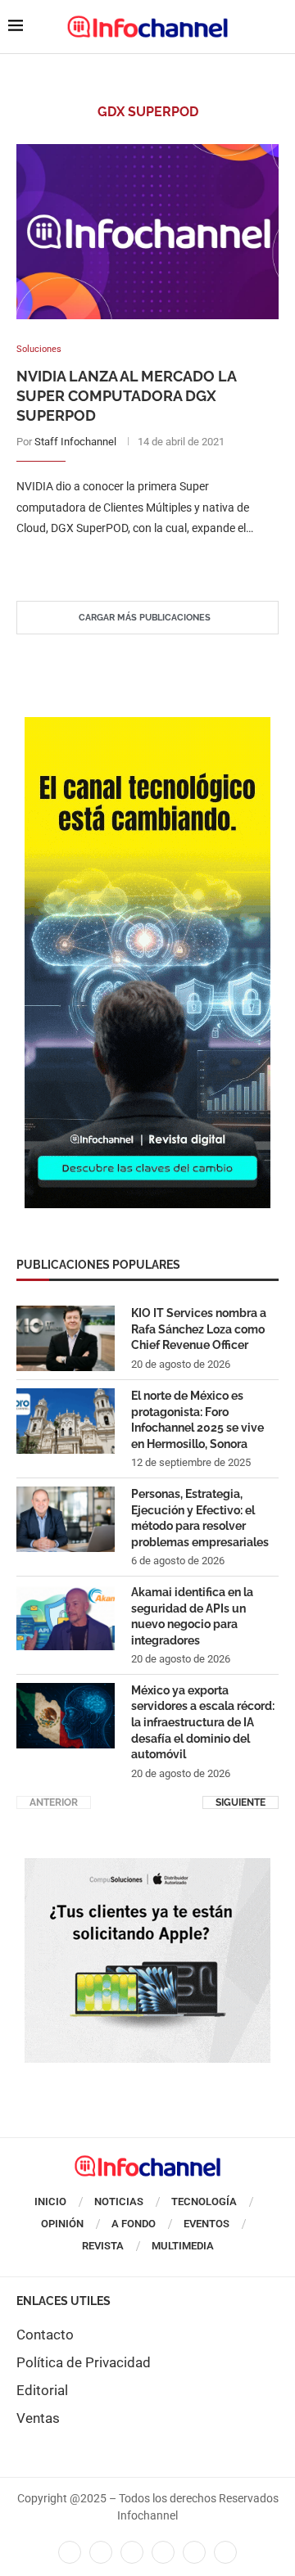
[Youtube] (163, 2552)
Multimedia (183, 2246)
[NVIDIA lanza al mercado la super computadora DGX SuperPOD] (147, 231)
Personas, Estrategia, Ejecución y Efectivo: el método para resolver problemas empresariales (200, 1518)
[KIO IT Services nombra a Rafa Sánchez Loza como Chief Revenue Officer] (66, 1338)
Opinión (62, 2224)
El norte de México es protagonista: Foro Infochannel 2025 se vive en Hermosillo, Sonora (197, 1420)
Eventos (206, 2224)
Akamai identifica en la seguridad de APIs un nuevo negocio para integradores (192, 1616)
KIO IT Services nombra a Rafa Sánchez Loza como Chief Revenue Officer (199, 1329)
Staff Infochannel (75, 442)
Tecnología (204, 2202)
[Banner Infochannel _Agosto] (147, 1866)
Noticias (119, 2202)
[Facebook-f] (70, 2552)
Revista (103, 2246)
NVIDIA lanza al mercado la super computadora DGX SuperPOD (126, 396)
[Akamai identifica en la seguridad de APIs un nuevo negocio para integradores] (66, 1617)
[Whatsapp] (194, 2552)
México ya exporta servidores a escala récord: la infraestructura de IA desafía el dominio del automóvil (203, 1722)
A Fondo (134, 2224)
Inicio (50, 2202)
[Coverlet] (147, 725)
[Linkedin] (132, 2552)
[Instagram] (225, 2552)
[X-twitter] (101, 2552)
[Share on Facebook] (132, 561)
